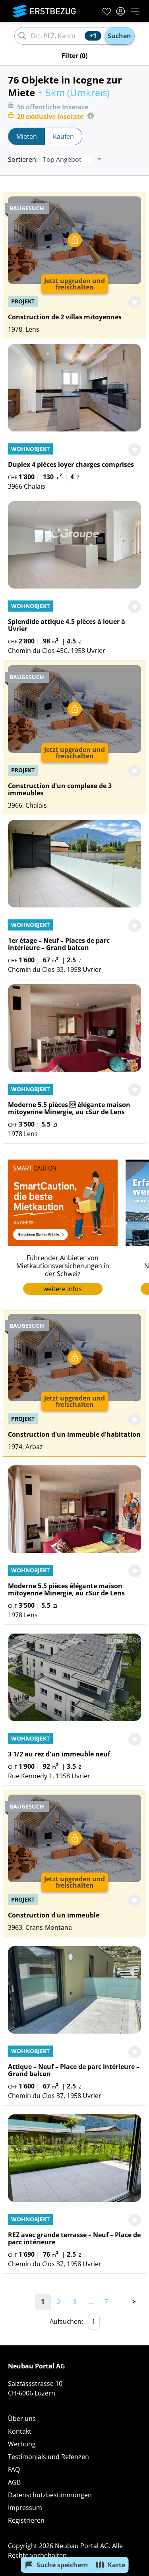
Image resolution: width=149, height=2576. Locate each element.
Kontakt (20, 2431)
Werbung (22, 2444)
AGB (14, 2482)
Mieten (27, 136)
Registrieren (26, 2520)
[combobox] (56, 36)
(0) (74, 56)
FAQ (14, 2469)
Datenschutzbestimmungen (50, 2495)
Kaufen (63, 136)
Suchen (119, 36)
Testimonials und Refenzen (48, 2457)
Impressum (25, 2508)
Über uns (22, 2419)
